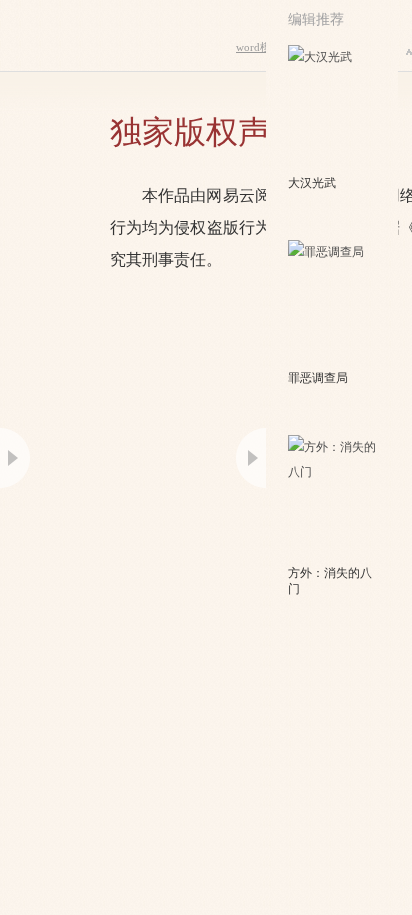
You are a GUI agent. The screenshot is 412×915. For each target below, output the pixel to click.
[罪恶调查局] (333, 303)
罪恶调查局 (318, 378)
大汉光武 (312, 183)
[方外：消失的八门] (333, 498)
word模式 (259, 47)
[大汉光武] (333, 108)
